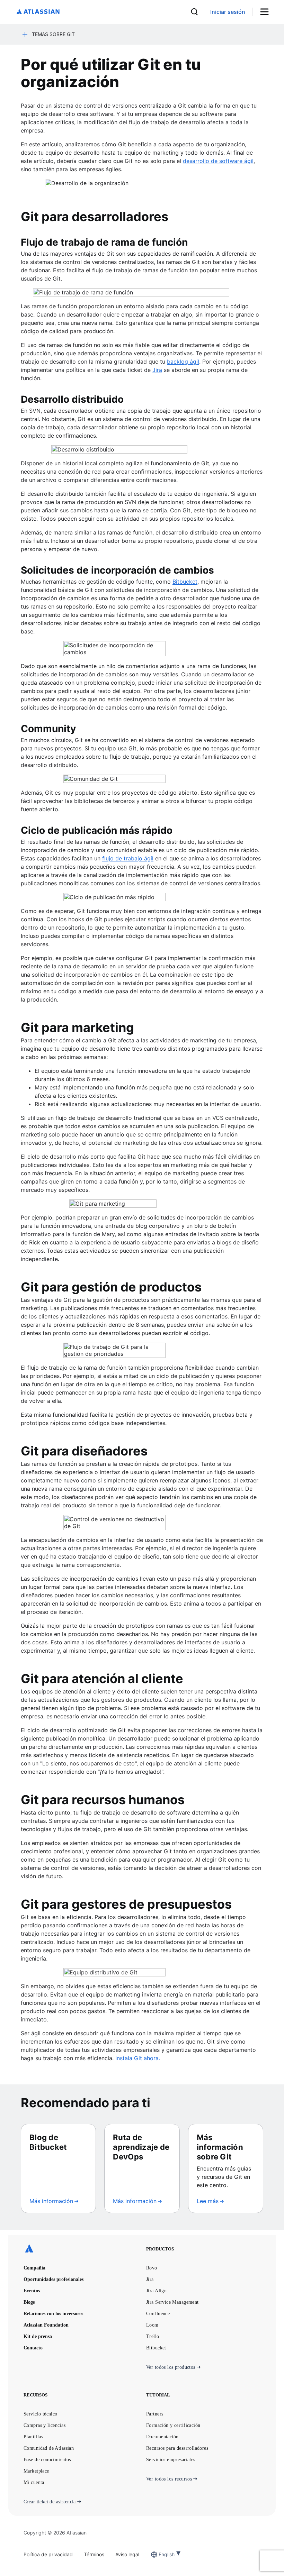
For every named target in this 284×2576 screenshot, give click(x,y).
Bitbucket (185, 582)
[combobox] (159, 2554)
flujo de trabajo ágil (128, 858)
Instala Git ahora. (138, 2058)
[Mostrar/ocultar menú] (267, 12)
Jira (157, 370)
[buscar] (194, 12)
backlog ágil (183, 362)
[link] (228, 12)
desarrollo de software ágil (218, 161)
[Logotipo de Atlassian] (38, 12)
